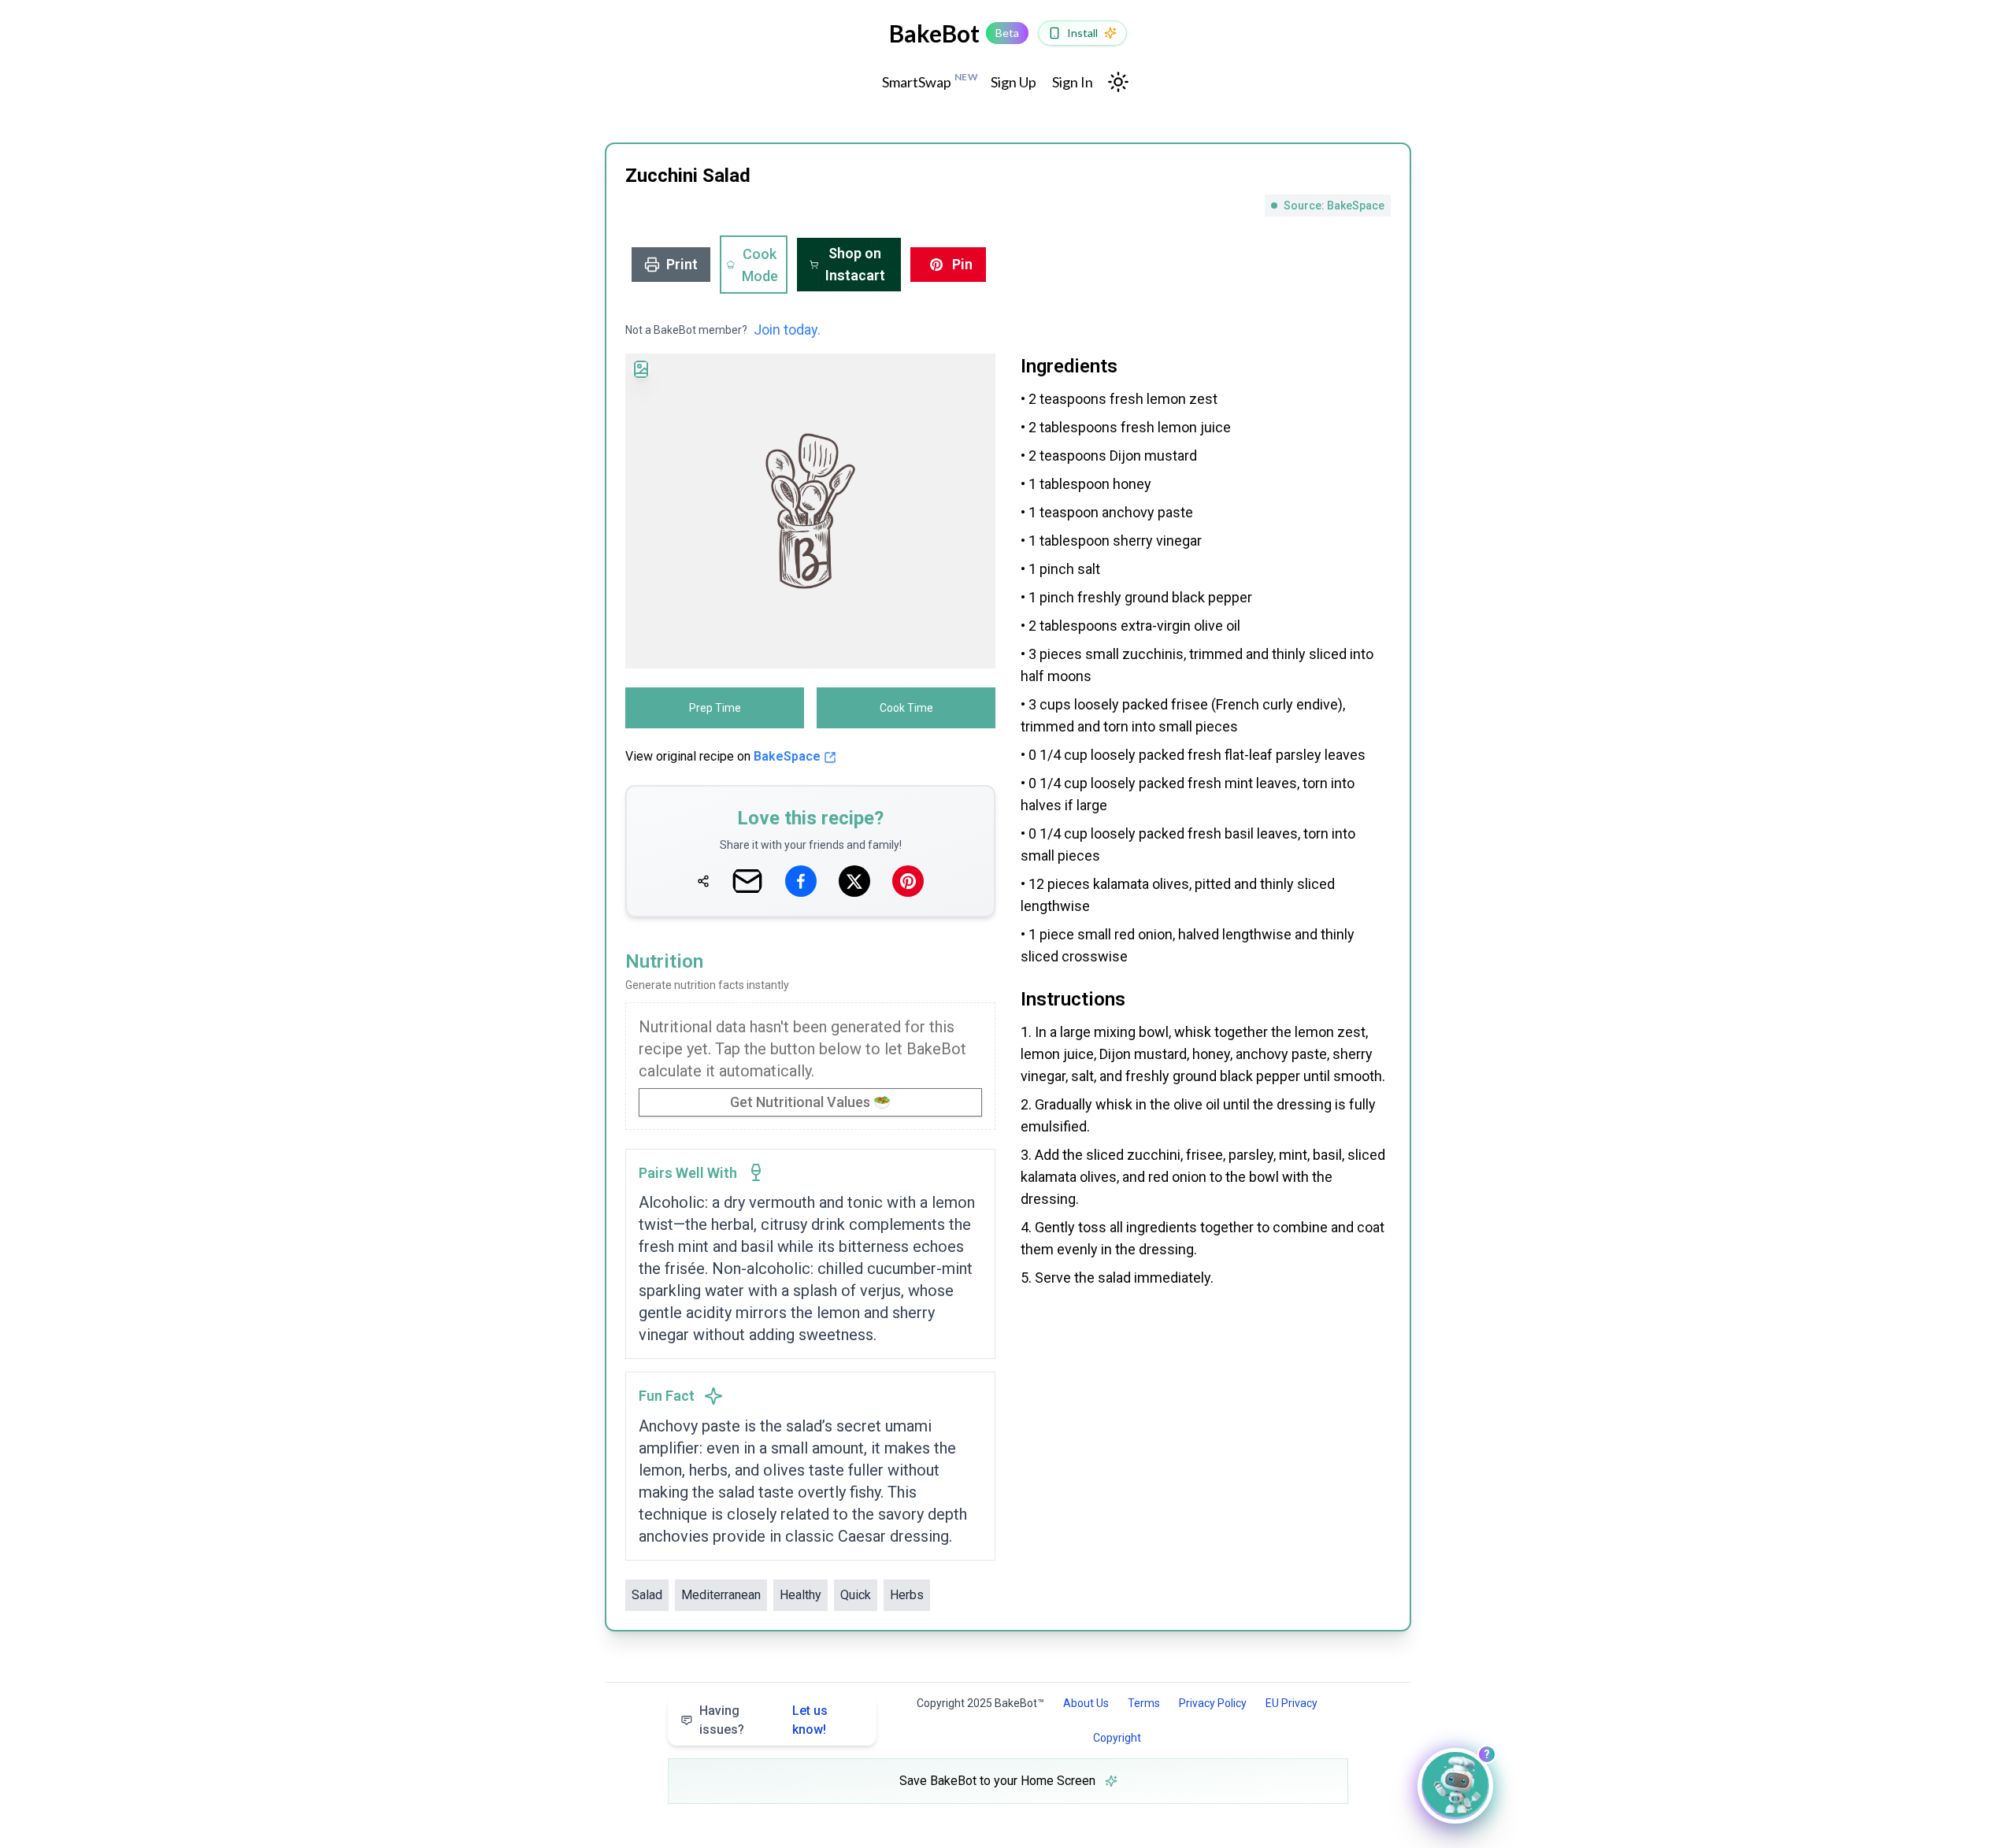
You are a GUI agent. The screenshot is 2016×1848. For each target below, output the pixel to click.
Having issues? (763, 1720)
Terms (1144, 1703)
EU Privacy (1291, 1703)
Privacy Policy (1213, 1703)
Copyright (1117, 1738)
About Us (1086, 1703)
